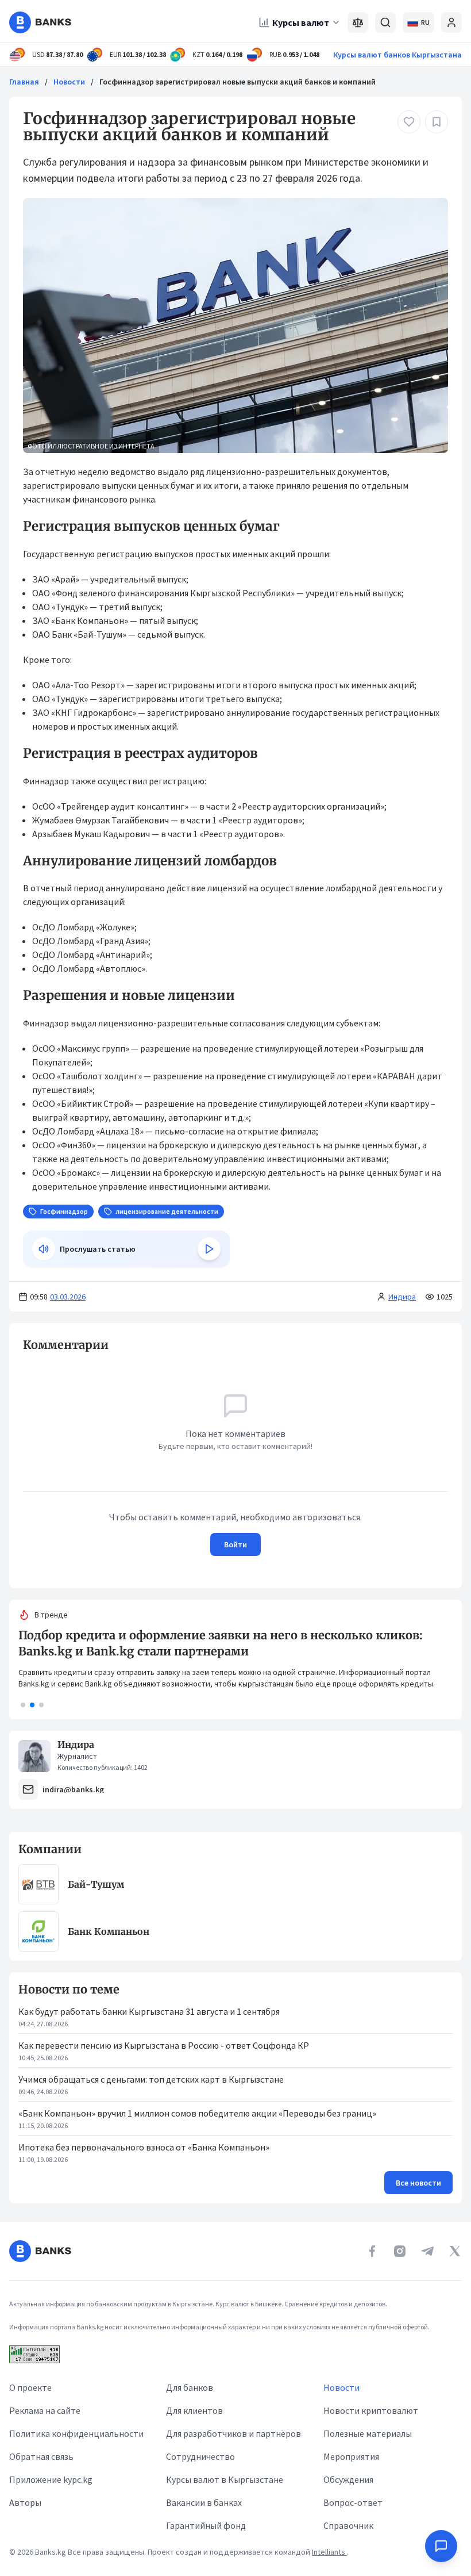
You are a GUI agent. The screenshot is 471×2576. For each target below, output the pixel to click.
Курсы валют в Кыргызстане (225, 2479)
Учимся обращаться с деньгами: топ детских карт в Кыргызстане (151, 2079)
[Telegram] (427, 2251)
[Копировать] (17, 1345)
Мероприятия (351, 2456)
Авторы (25, 2502)
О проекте (30, 2387)
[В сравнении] (358, 22)
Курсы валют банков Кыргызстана (397, 55)
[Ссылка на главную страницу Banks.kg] (40, 22)
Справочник (348, 2525)
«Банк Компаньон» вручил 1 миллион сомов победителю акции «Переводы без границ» (197, 2113)
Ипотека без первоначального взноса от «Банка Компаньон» (144, 2147)
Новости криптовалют (371, 2410)
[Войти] (451, 22)
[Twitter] (455, 2251)
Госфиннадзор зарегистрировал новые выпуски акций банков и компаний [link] (238, 82)
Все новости (418, 2183)
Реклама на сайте (45, 2410)
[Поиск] (385, 22)
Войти (235, 1544)
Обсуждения (348, 2479)
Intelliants (329, 2552)
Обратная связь (41, 2456)
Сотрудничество (200, 2456)
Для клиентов (194, 2410)
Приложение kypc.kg (51, 2479)
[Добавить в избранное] (437, 122)
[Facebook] (372, 2251)
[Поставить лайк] (409, 122)
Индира (402, 1297)
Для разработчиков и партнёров (233, 2433)
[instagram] (400, 2251)
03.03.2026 (68, 1297)
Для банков (190, 2387)
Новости (69, 82)
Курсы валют (301, 22)
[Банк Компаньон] (38, 1931)
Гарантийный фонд (206, 2525)
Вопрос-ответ (353, 2502)
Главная (24, 82)
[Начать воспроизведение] (209, 1249)
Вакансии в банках (204, 2502)
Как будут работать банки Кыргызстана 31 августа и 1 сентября (149, 2011)
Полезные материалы (368, 2433)
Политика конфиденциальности (76, 2433)
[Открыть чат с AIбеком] (441, 2546)
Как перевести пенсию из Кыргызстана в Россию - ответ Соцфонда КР (164, 2045)
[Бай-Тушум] (38, 1884)
